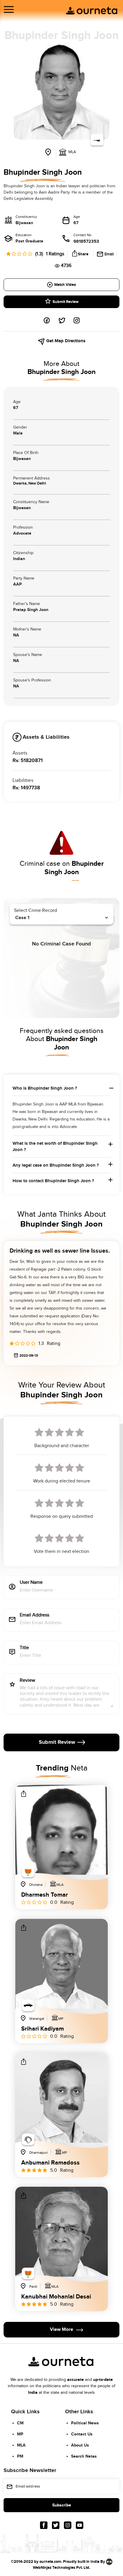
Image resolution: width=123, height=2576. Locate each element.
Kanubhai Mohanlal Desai (56, 2297)
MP (20, 2434)
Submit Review (66, 302)
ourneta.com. (51, 2562)
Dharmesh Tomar (44, 1895)
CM (20, 2423)
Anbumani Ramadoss (50, 2163)
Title (24, 1648)
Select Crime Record (36, 911)
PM (20, 2456)
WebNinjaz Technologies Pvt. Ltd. (61, 2568)
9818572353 (86, 241)
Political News (85, 2423)
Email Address (34, 1615)
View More (61, 2330)
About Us (80, 2445)
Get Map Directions (65, 341)
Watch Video (65, 285)
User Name (31, 1583)
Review (27, 1681)
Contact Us (82, 2434)
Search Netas (84, 2456)
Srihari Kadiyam (43, 2029)
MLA (21, 2445)
